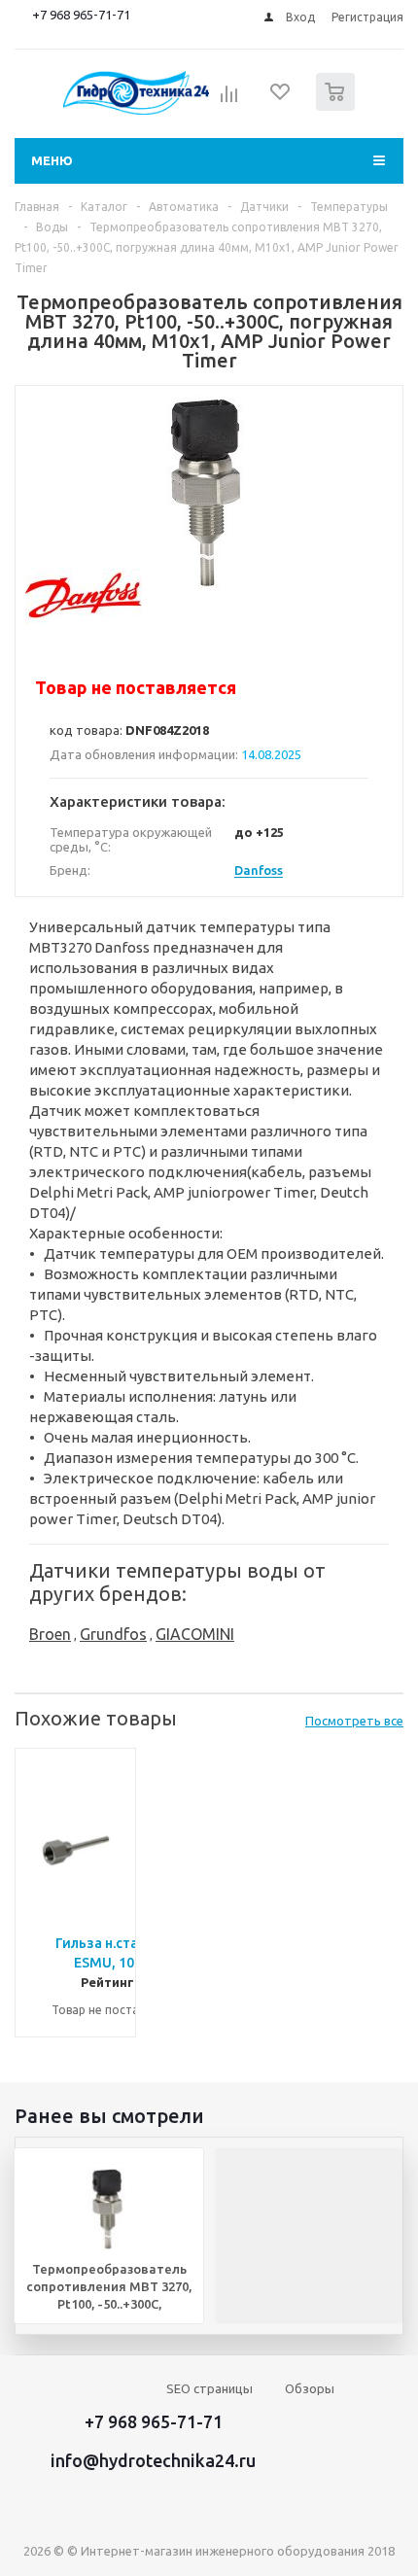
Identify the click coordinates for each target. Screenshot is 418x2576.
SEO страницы (209, 2388)
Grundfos (113, 1634)
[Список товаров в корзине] (338, 106)
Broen (50, 1634)
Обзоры (310, 2388)
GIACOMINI (195, 1634)
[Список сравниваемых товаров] (229, 100)
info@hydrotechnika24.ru (153, 2460)
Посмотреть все (354, 1721)
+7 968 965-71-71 (81, 15)
